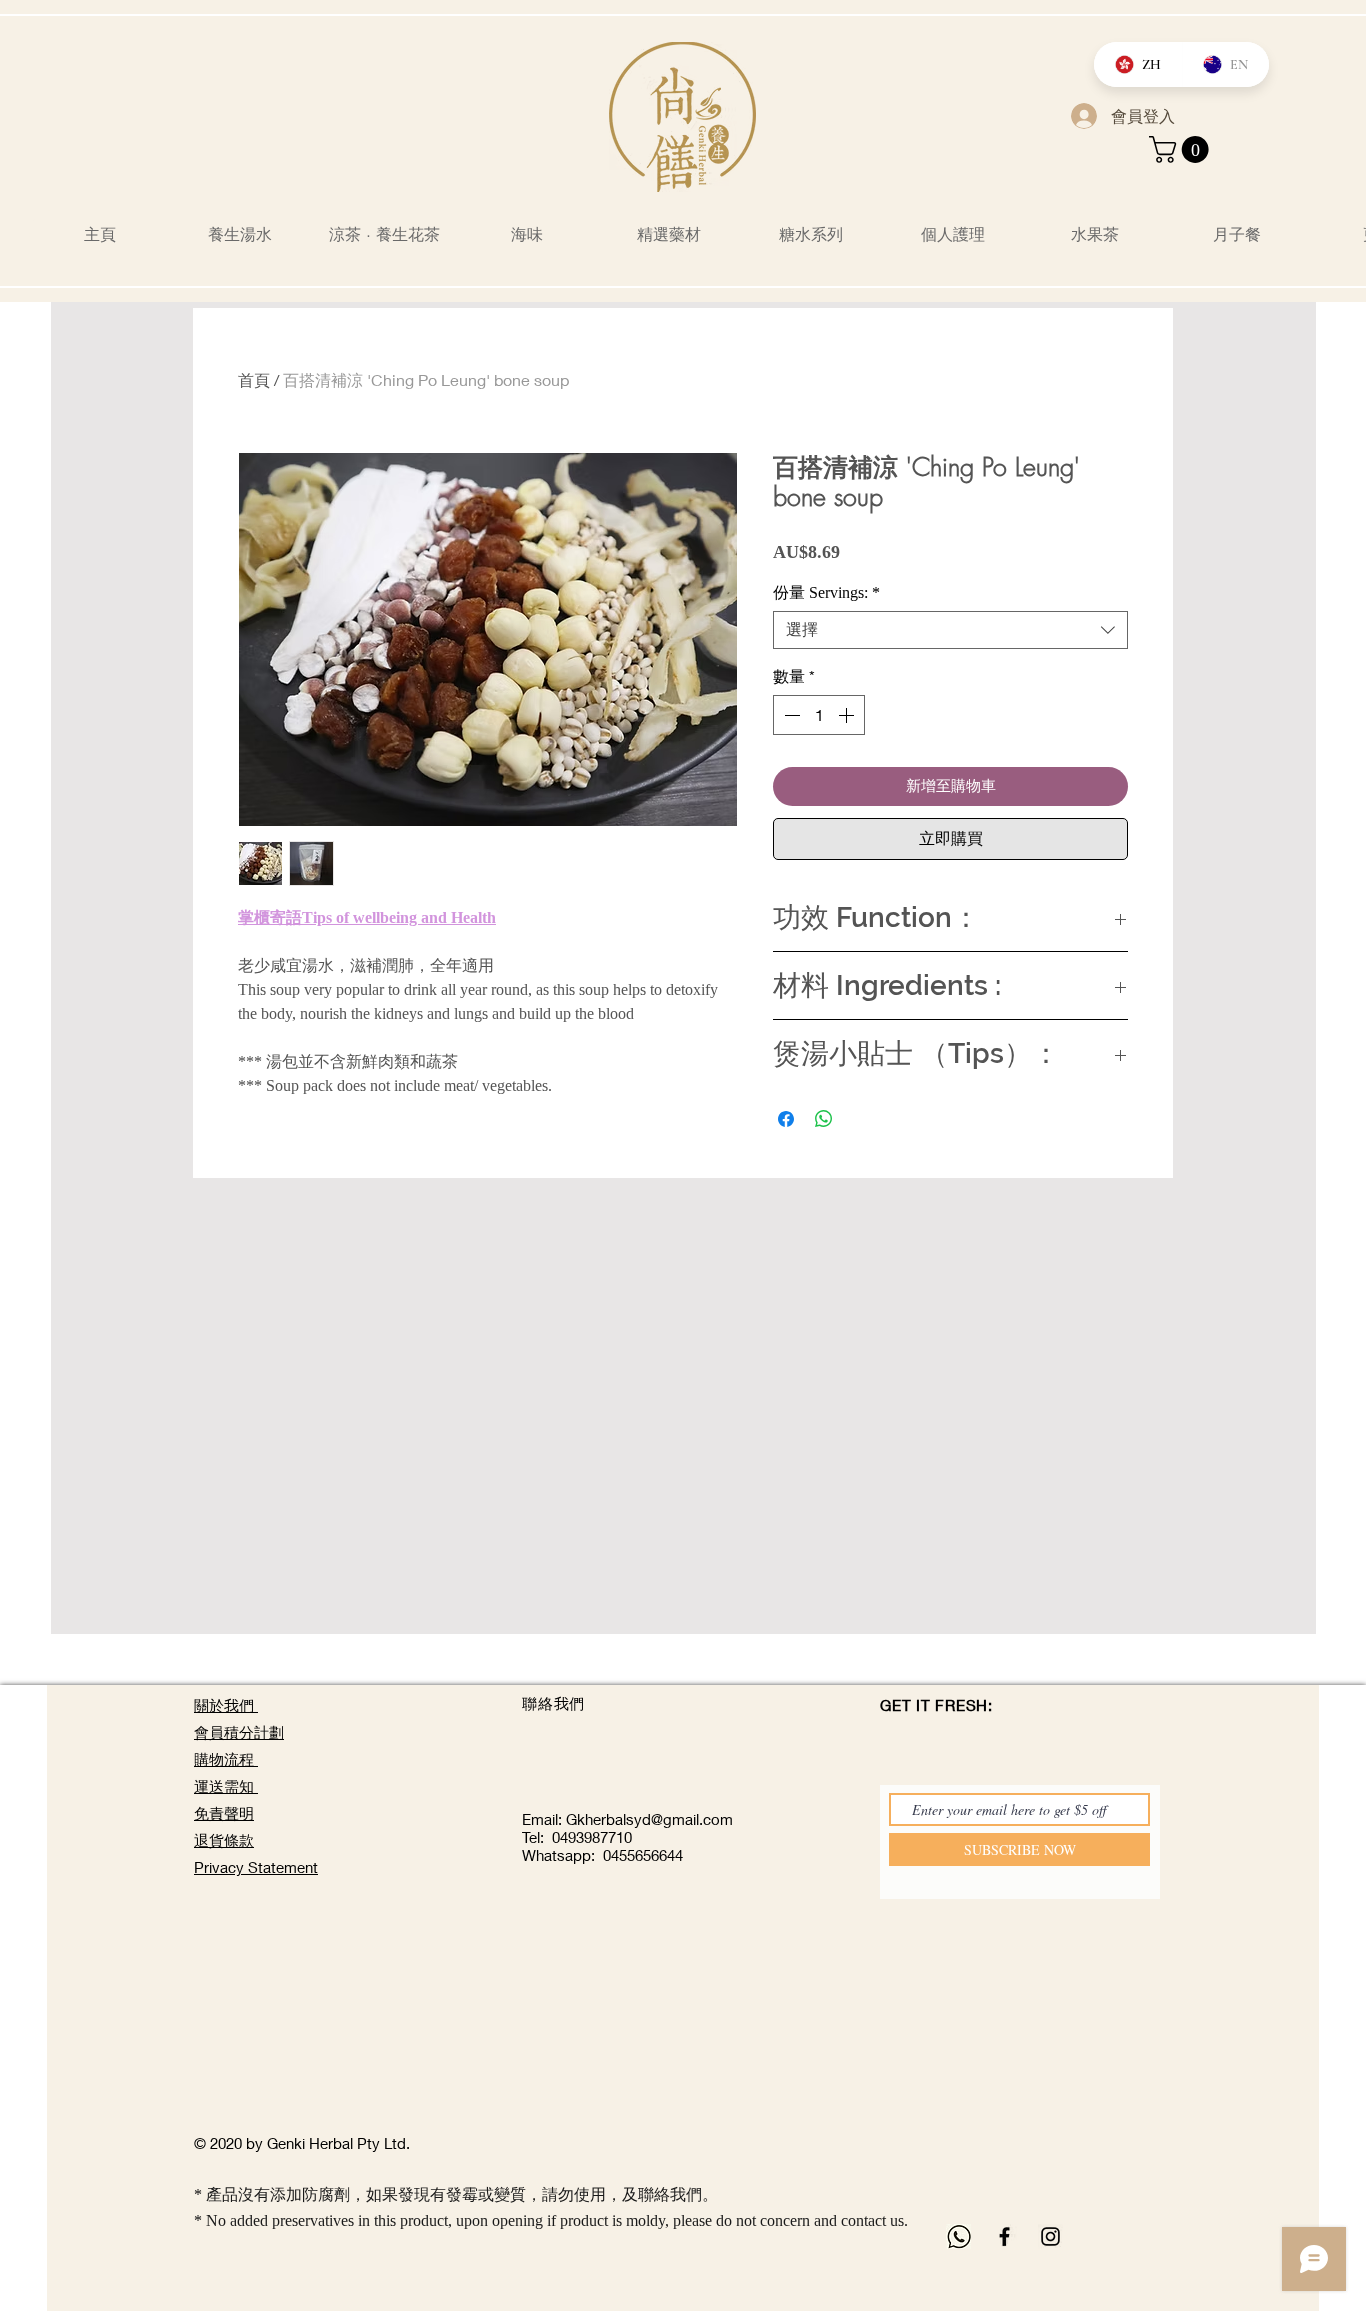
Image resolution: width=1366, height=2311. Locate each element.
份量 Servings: (826, 592)
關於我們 (226, 1705)
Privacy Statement (256, 1867)
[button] (1182, 149)
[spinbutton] (819, 715)
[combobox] (950, 630)
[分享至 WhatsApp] (824, 1119)
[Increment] (848, 715)
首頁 (254, 379)
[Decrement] (790, 715)
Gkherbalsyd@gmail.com (649, 1819)
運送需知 (226, 1786)
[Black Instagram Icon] (1050, 2236)
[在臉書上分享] (786, 1119)
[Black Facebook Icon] (1004, 2236)
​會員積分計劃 (239, 1732)
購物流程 (226, 1759)
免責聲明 (224, 1813)
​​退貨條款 (224, 1840)
